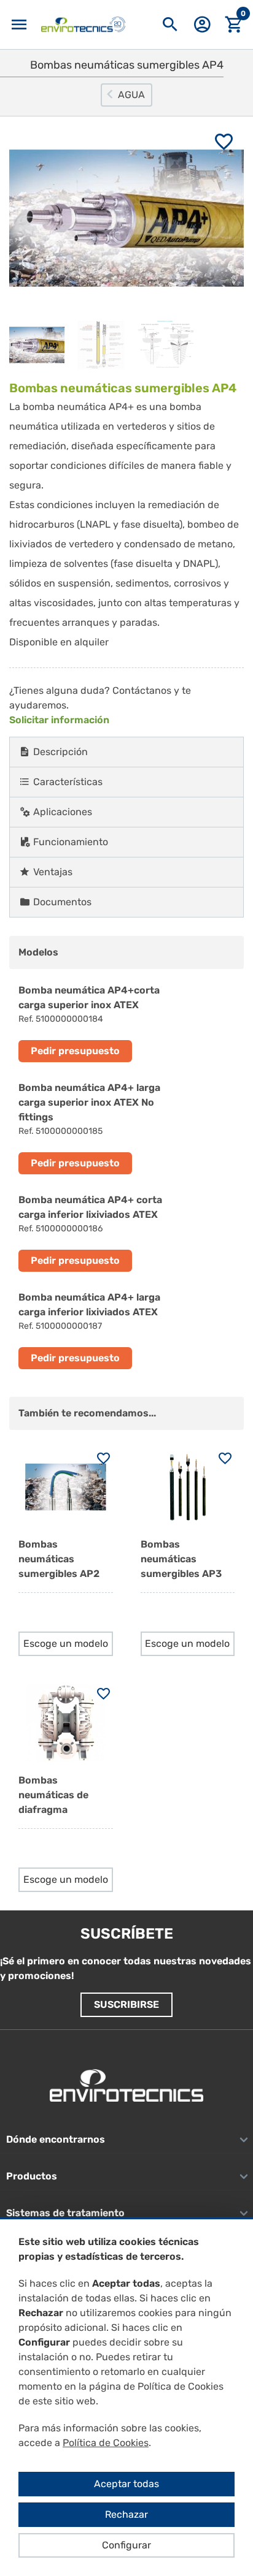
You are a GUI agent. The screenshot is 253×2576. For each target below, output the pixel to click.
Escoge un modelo (66, 1643)
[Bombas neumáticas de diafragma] (66, 1788)
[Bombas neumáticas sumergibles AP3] (188, 1552)
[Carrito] (234, 25)
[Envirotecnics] (83, 25)
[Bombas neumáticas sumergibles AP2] (66, 1552)
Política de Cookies (106, 2443)
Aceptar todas (126, 2484)
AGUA (131, 95)
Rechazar (126, 2514)
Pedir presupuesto (75, 1051)
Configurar (126, 2545)
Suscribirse (126, 2004)
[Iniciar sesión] (202, 28)
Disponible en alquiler (59, 642)
